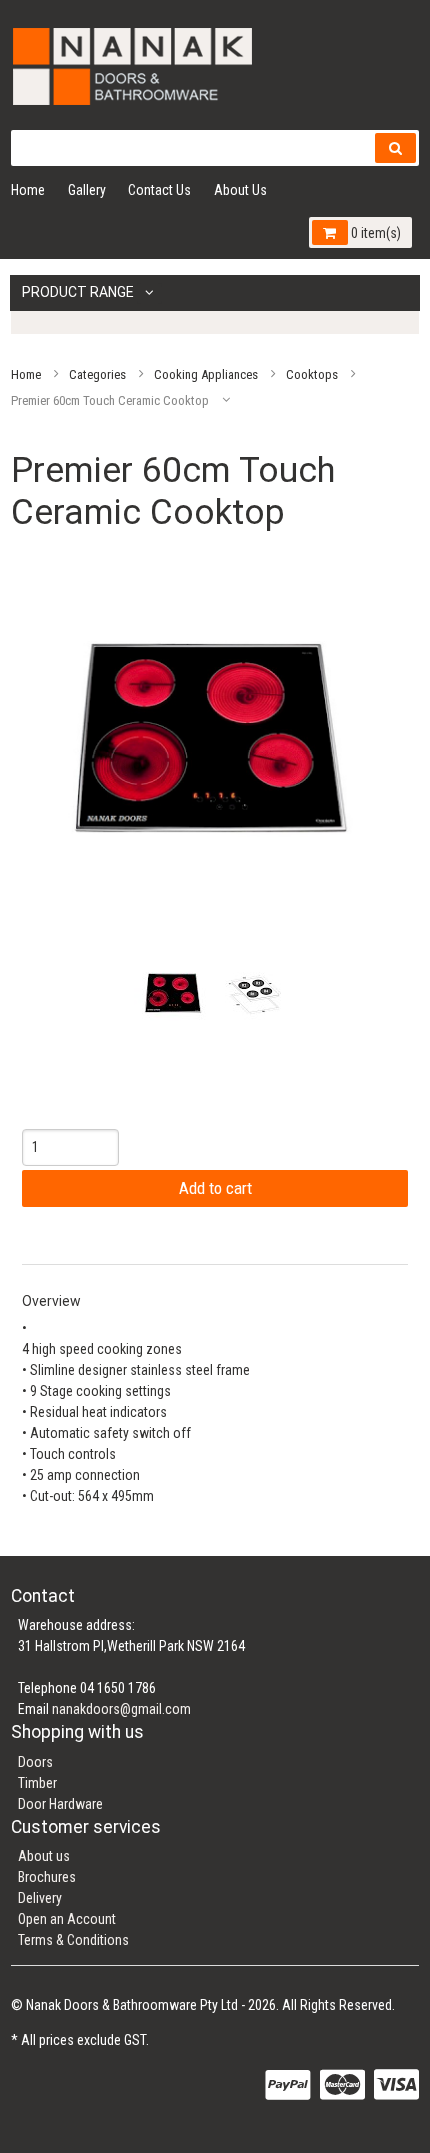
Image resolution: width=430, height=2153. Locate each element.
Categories (97, 373)
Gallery (87, 190)
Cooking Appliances (206, 373)
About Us (240, 190)
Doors (35, 1762)
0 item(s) (374, 233)
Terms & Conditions (73, 1940)
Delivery (40, 1898)
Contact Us (159, 190)
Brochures (47, 1877)
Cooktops (312, 373)
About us (44, 1856)
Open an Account (67, 1919)
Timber (37, 1783)
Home (28, 190)
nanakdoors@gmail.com (121, 1709)
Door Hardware (60, 1804)
